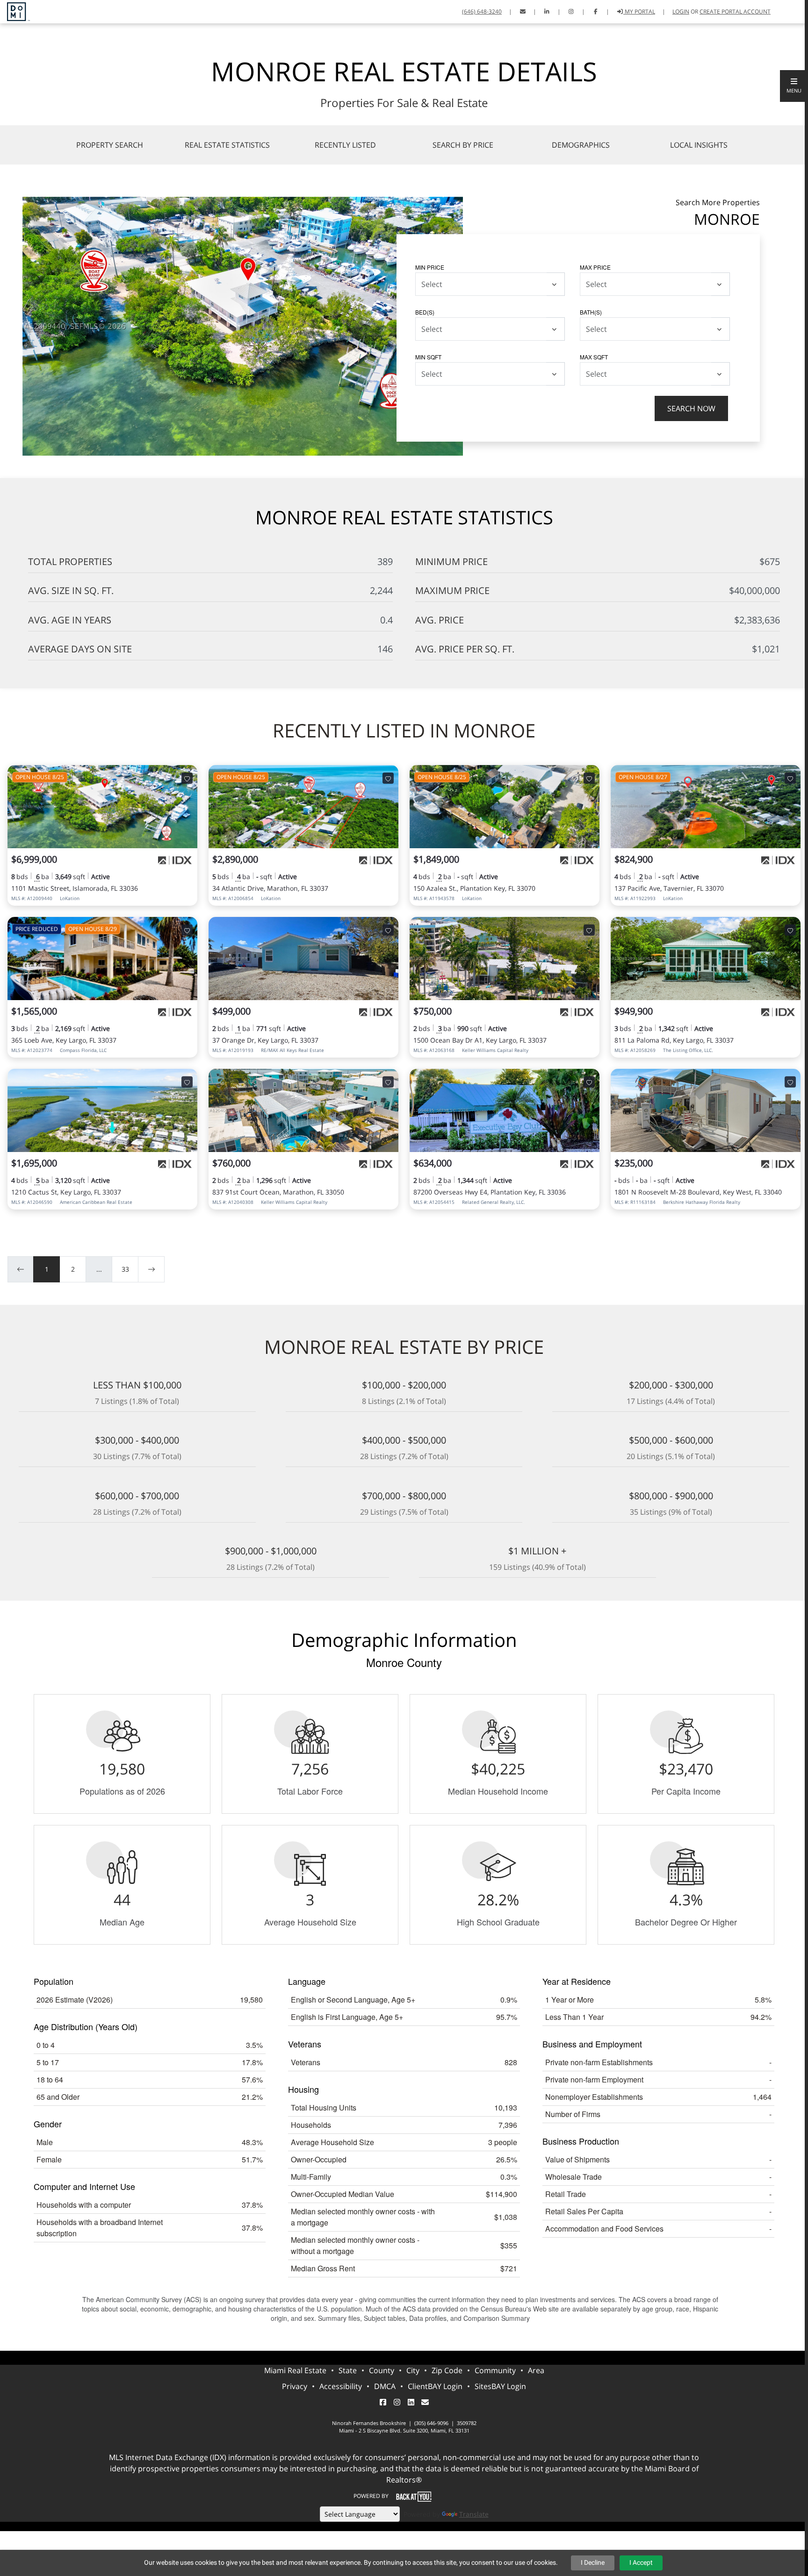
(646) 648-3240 (482, 11)
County (382, 2370)
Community (495, 2370)
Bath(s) (591, 312)
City (413, 2370)
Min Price (430, 267)
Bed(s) (425, 312)
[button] (794, 86)
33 (125, 1269)
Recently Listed (345, 145)
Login (681, 11)
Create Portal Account (735, 11)
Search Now (691, 408)
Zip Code (447, 2370)
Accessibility (341, 2386)
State (348, 2370)
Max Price (595, 267)
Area (536, 2370)
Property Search (110, 145)
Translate (474, 2514)
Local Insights (699, 145)
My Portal (639, 11)
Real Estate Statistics (227, 145)
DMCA (385, 2386)
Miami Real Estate (295, 2370)
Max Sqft (594, 357)
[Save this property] (187, 778)
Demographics (581, 145)
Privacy (295, 2386)
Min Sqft (428, 357)
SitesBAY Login (500, 2386)
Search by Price (463, 145)
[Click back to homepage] (15, 11)
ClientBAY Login (435, 2386)
